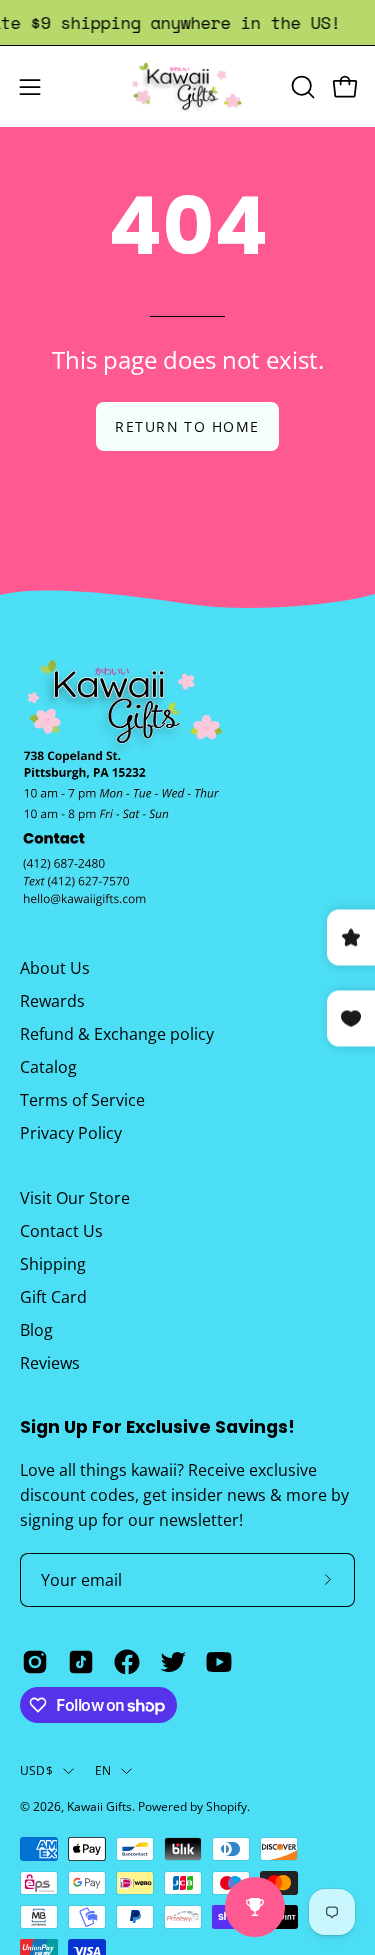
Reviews (50, 1363)
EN (103, 1770)
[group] (187, 22)
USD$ (36, 1770)
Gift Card (53, 1297)
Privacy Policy (71, 1133)
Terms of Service (82, 1100)
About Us (55, 968)
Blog (36, 1330)
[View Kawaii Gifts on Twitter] (173, 1662)
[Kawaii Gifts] (188, 86)
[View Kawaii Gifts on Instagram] (35, 1662)
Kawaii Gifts (99, 1806)
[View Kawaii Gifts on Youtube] (219, 1662)
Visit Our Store (75, 1198)
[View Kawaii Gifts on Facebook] (127, 1662)
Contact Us (61, 1231)
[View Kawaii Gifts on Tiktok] (81, 1662)
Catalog (48, 1067)
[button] (301, 87)
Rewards (52, 1001)
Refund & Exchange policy (117, 1034)
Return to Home (187, 426)
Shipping (53, 1264)
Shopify (226, 1806)
